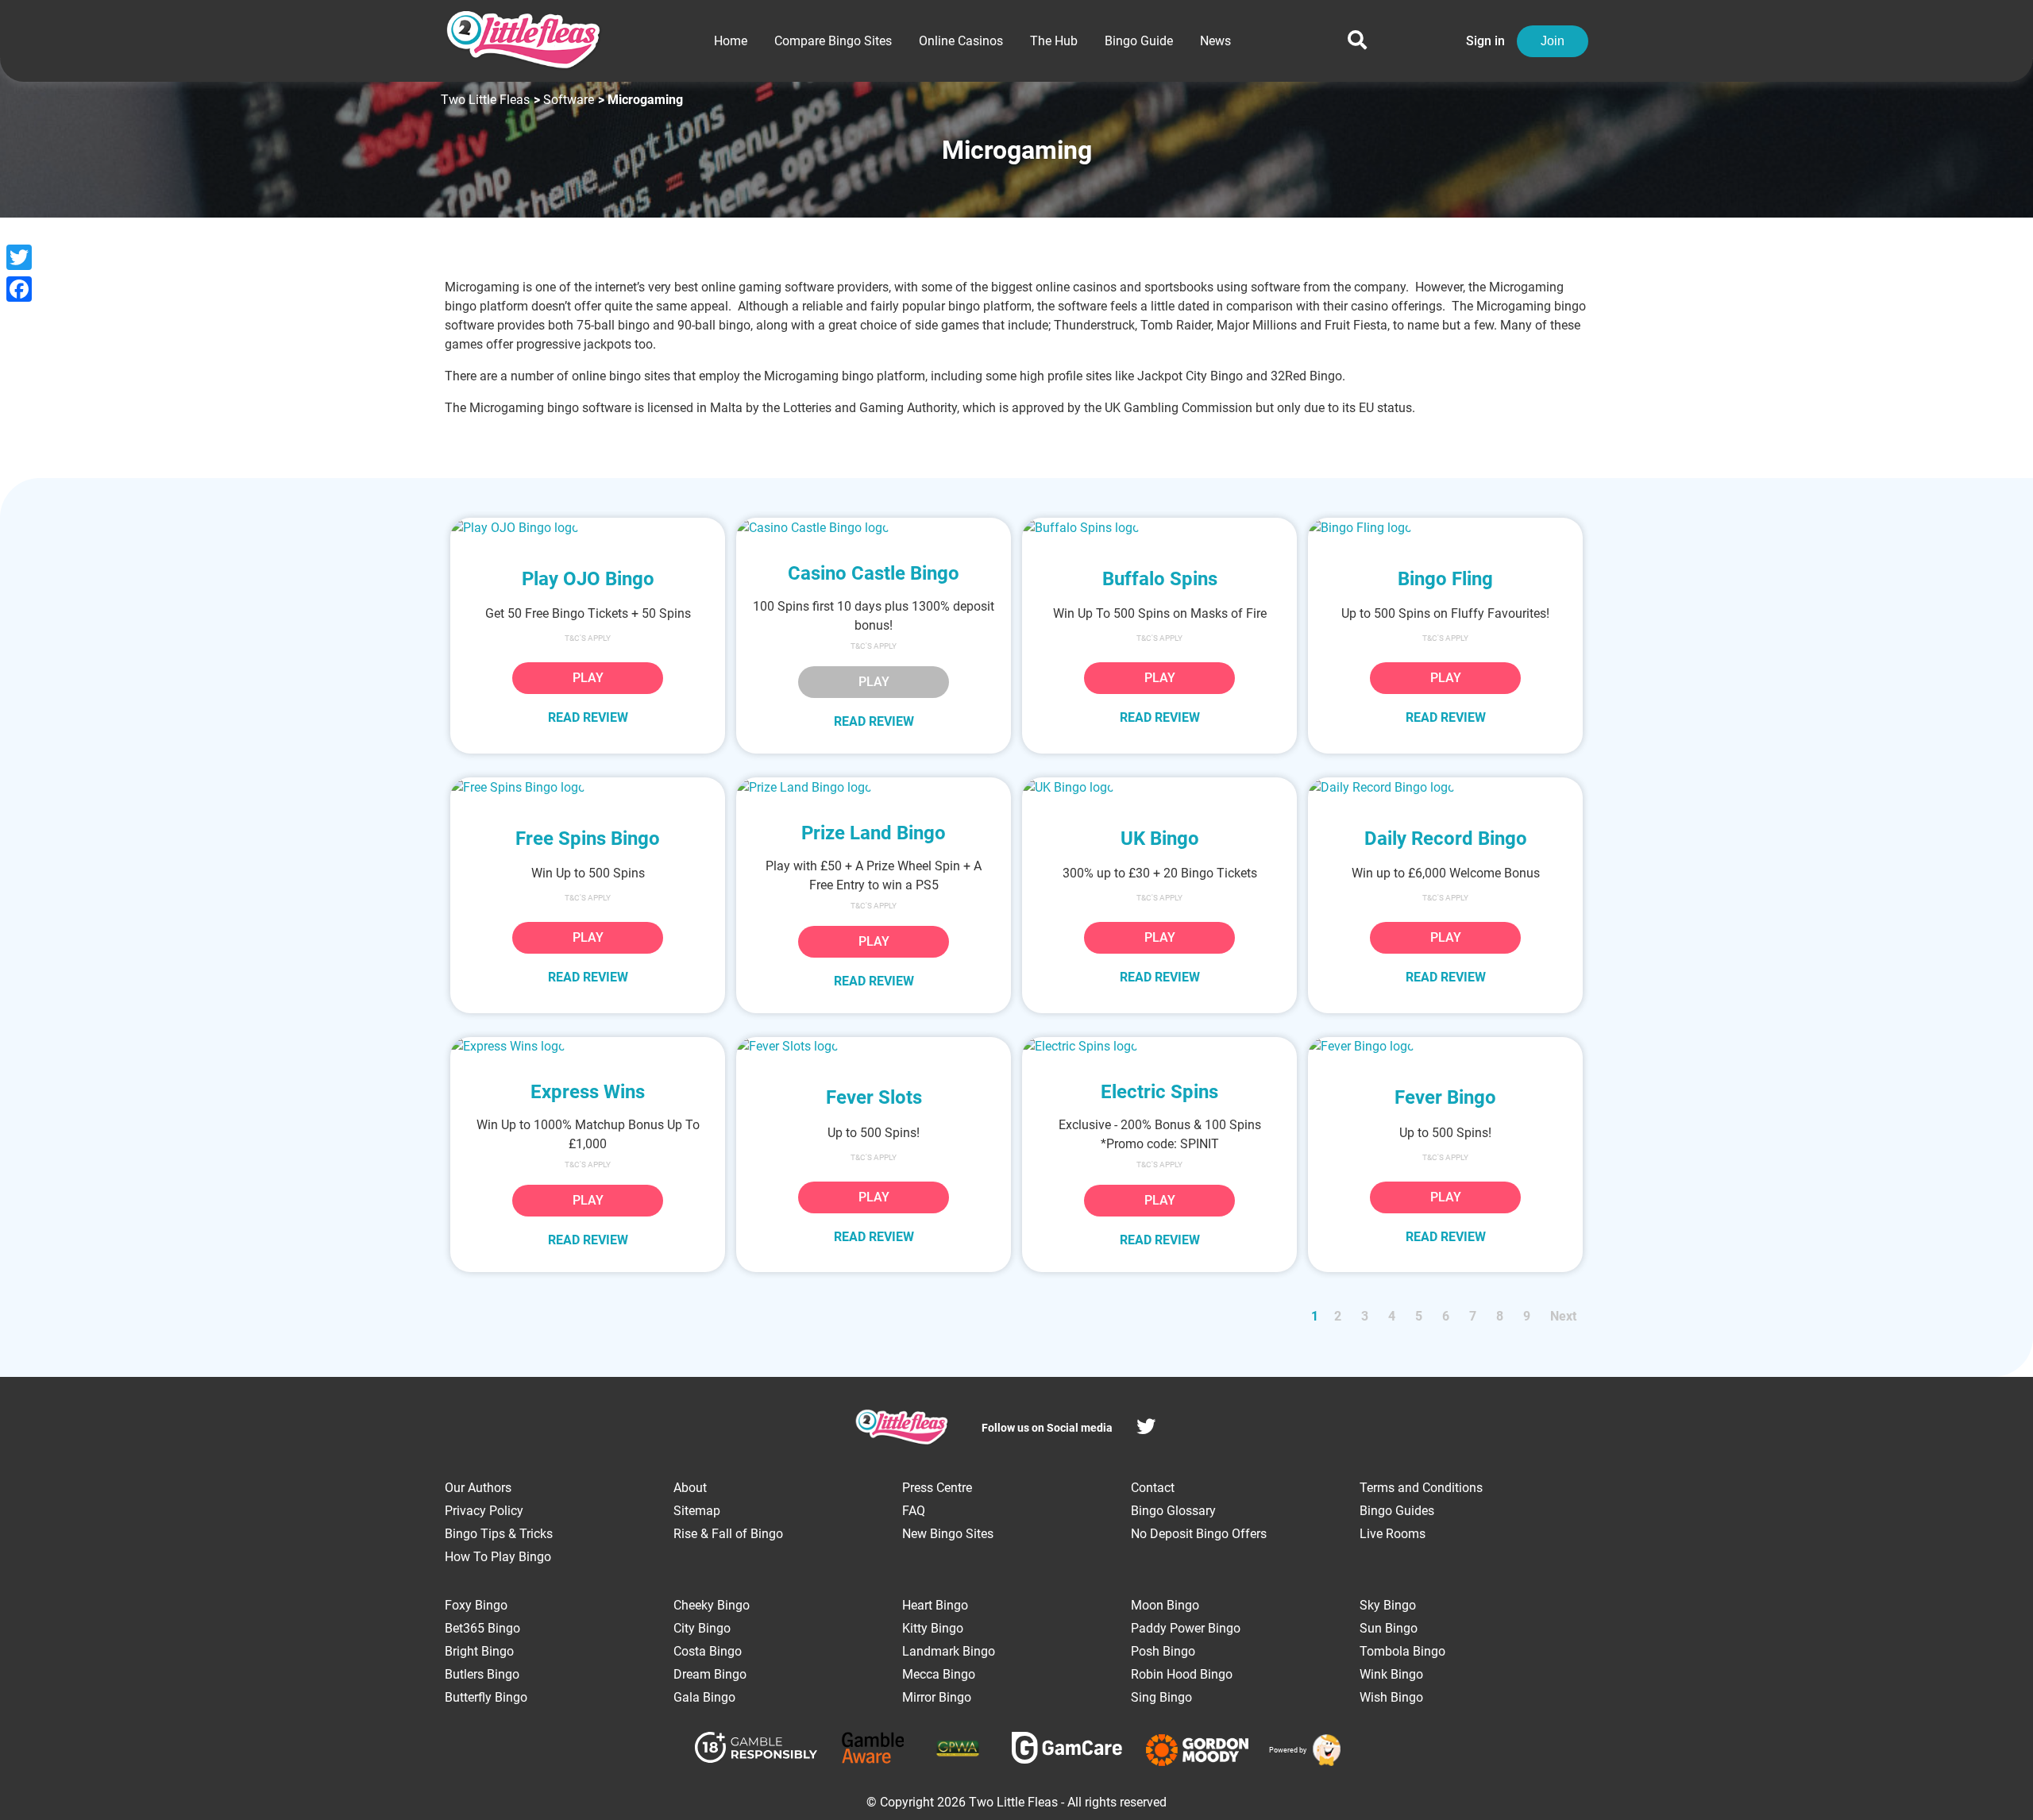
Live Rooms (1393, 1534)
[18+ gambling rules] (756, 1750)
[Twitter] (19, 257)
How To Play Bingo (498, 1557)
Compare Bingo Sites (833, 41)
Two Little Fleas (485, 100)
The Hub (1054, 41)
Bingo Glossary (1173, 1511)
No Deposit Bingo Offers (1199, 1534)
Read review (588, 717)
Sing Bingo (1161, 1697)
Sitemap (697, 1511)
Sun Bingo (1389, 1628)
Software (569, 100)
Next (1563, 1316)
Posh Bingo (1163, 1651)
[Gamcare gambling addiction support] (1067, 1751)
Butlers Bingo (482, 1674)
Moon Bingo (1165, 1605)
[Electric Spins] (1159, 1047)
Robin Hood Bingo (1182, 1674)
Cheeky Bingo (712, 1605)
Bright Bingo (479, 1651)
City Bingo (702, 1628)
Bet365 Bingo (482, 1628)
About (690, 1488)
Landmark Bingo (949, 1651)
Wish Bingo (1391, 1697)
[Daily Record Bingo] (1445, 787)
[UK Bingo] (1159, 787)
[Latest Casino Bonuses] (1324, 1750)
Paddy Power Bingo (1186, 1628)
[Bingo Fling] (1445, 528)
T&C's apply (1159, 1164)
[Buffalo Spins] (1159, 528)
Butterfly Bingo (486, 1697)
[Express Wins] (588, 1047)
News (1215, 41)
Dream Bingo (710, 1674)
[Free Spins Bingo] (588, 787)
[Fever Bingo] (1445, 1047)
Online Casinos (961, 41)
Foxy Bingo (476, 1605)
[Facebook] (19, 289)
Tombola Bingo (1402, 1651)
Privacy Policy (484, 1511)
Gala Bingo (704, 1697)
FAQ (914, 1511)
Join (1553, 41)
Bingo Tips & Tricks (499, 1534)
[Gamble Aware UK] (873, 1751)
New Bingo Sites (948, 1534)
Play (588, 678)
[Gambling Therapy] (1197, 1750)
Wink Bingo (1391, 1674)
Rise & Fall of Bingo (728, 1534)
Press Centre (937, 1488)
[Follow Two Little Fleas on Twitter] (1146, 1429)
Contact (1153, 1488)
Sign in (1485, 41)
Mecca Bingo (939, 1674)
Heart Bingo (935, 1605)
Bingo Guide (1139, 41)
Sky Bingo (1388, 1605)
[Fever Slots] (874, 1047)
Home (731, 41)
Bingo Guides (1397, 1511)
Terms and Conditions (1421, 1488)
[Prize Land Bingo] (874, 787)
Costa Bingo (708, 1651)
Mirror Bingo (937, 1697)
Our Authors (478, 1488)
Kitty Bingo (933, 1628)
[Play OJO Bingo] (588, 528)
